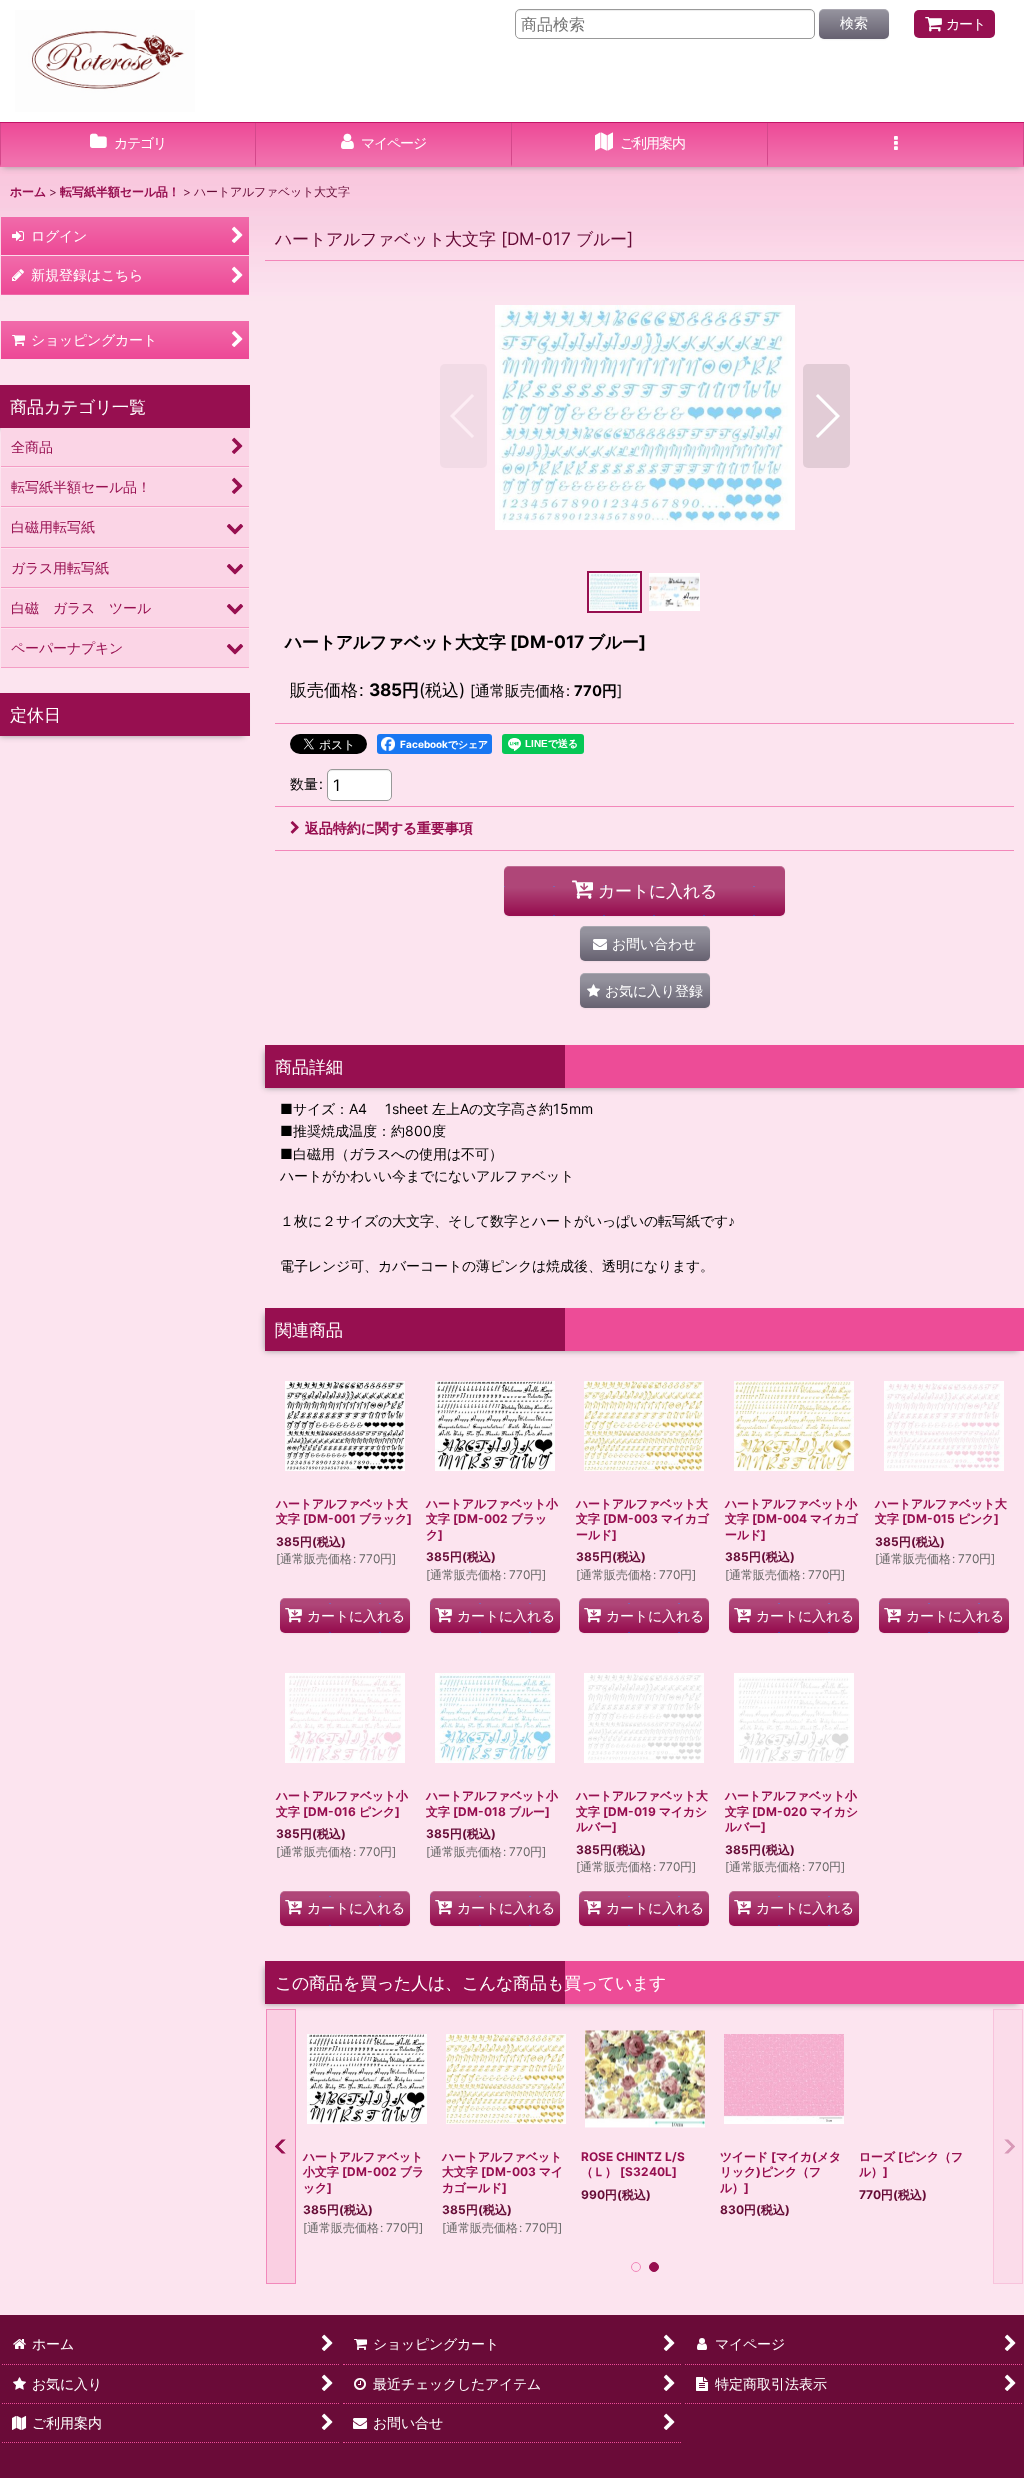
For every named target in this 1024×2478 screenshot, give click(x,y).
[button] (896, 145)
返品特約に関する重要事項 (389, 827)
